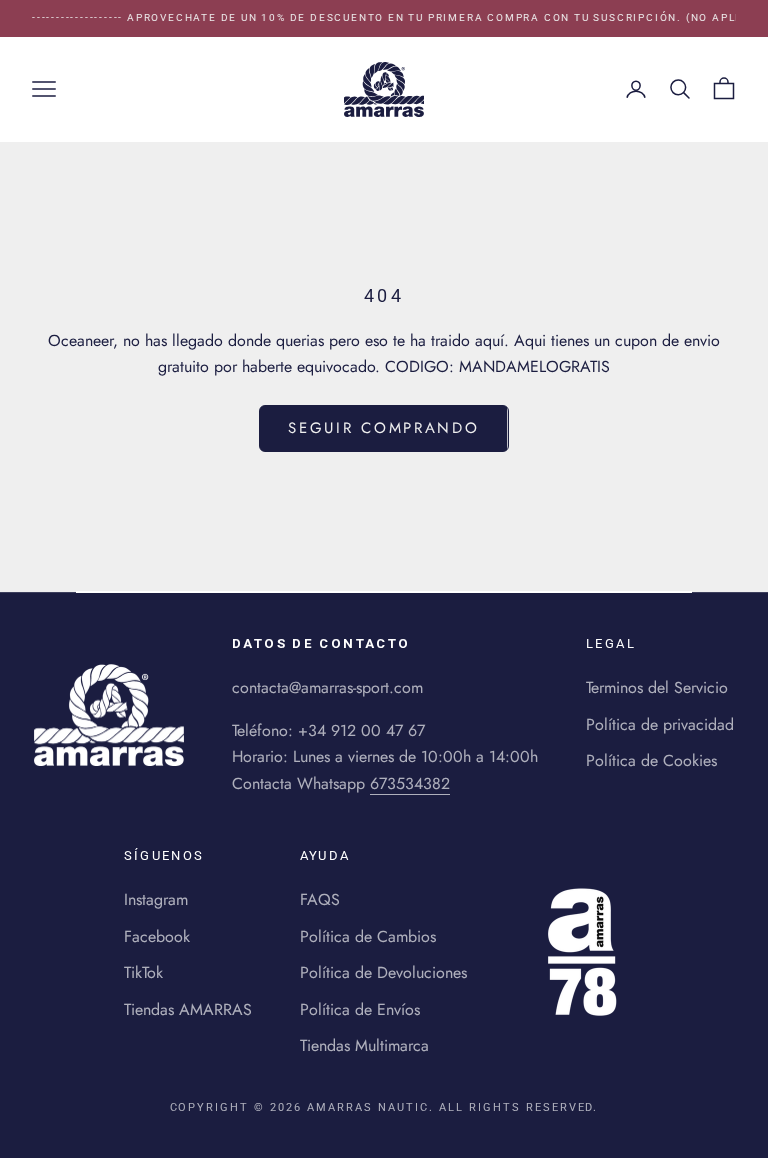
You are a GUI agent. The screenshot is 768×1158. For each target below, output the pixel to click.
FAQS (320, 899)
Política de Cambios (368, 936)
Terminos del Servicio (657, 687)
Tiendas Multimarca (364, 1045)
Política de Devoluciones (383, 972)
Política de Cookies (651, 760)
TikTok (143, 972)
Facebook (157, 936)
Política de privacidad (660, 724)
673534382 (410, 783)
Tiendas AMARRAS (188, 1009)
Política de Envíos (360, 1009)
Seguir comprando (383, 428)
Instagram (156, 899)
